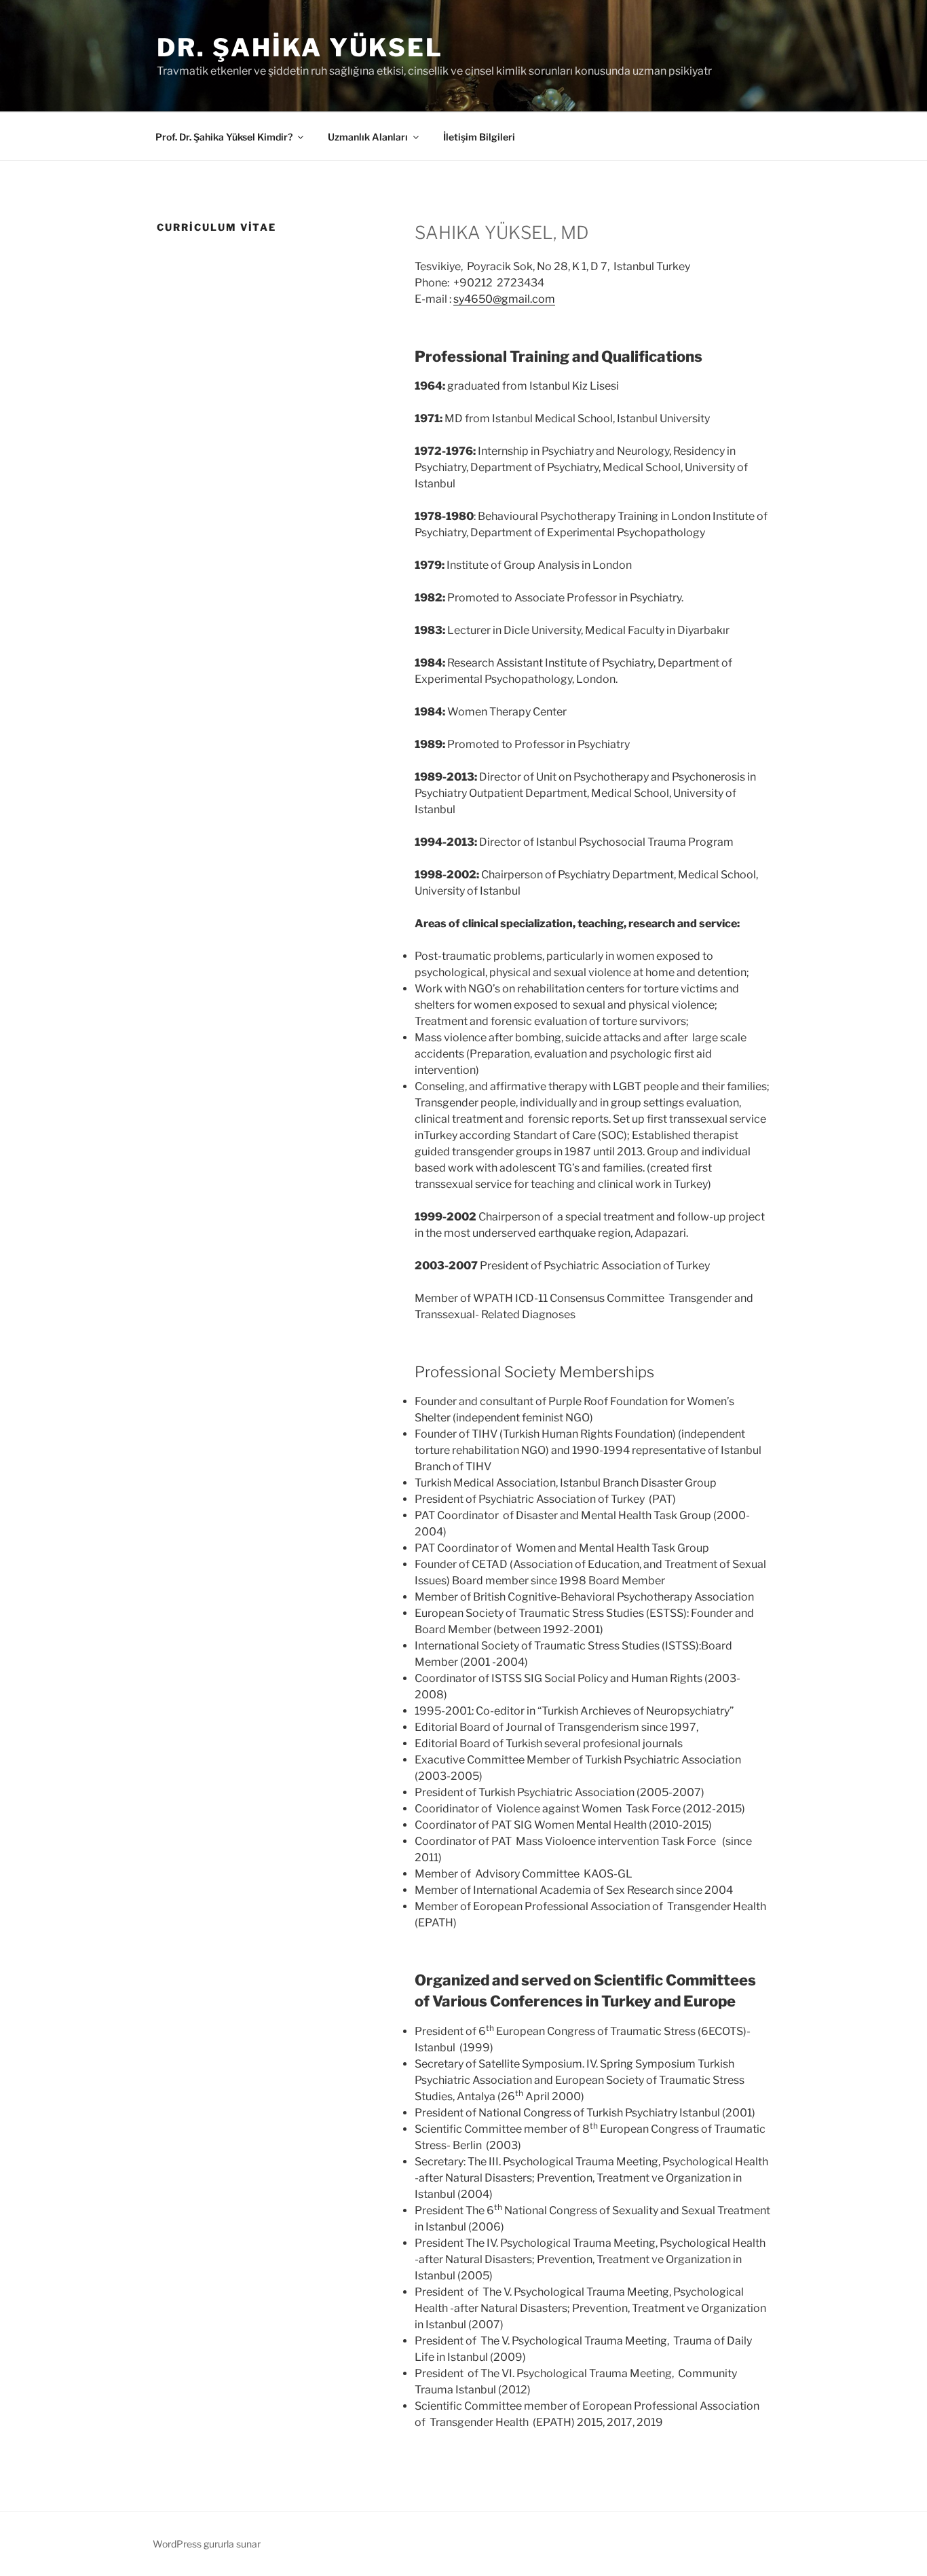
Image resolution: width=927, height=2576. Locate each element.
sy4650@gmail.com (504, 299)
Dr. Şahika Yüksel (300, 48)
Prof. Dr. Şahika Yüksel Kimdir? (224, 137)
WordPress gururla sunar (207, 2544)
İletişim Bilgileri (479, 137)
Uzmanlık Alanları (368, 137)
